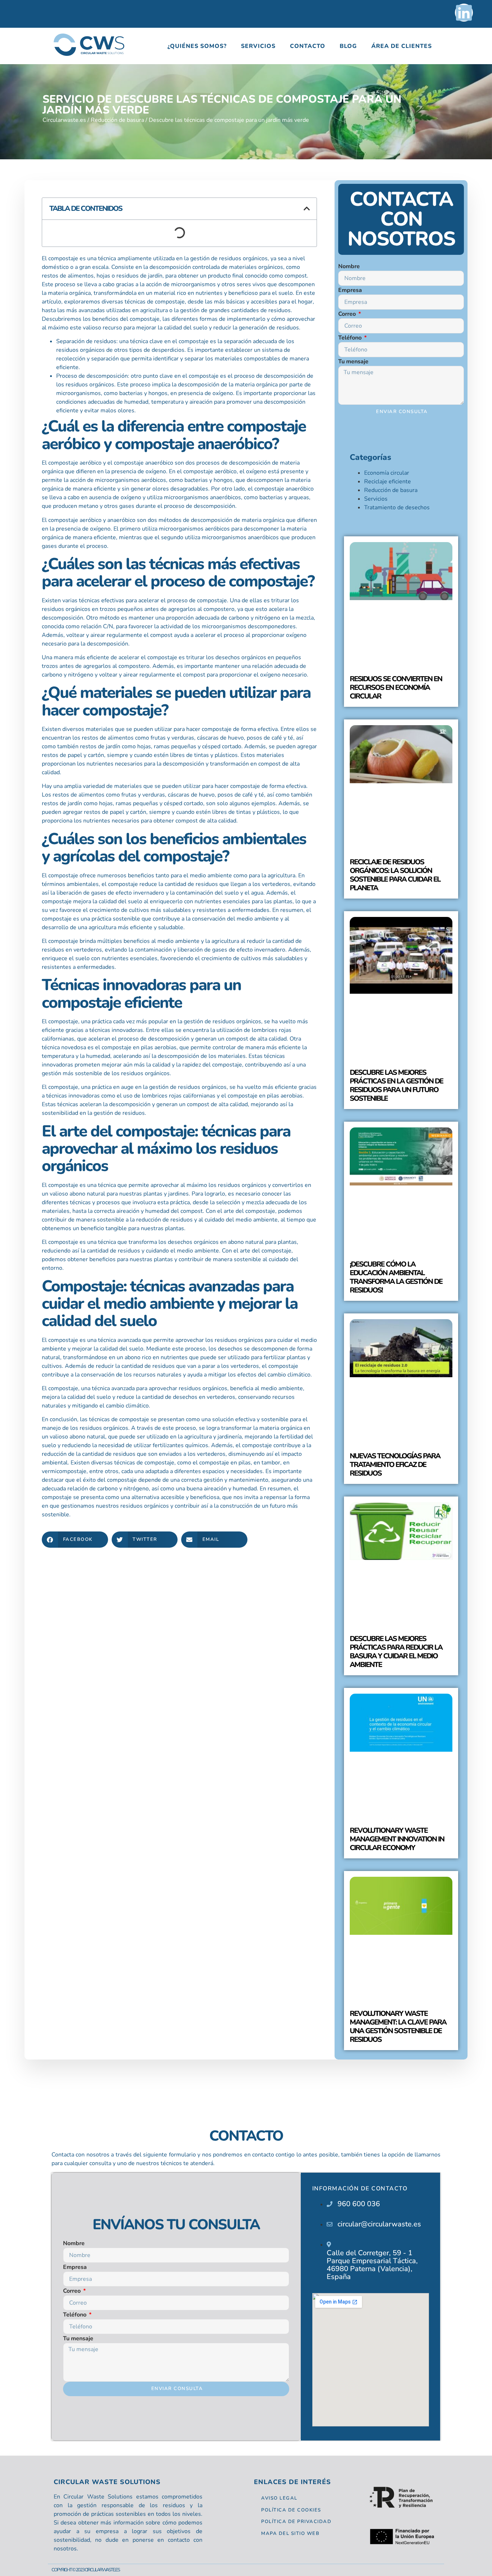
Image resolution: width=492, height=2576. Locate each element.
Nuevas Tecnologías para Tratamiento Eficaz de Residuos (395, 1465)
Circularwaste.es (64, 120)
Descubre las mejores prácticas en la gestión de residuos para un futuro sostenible (396, 1085)
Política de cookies (291, 2510)
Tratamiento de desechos (397, 507)
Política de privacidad (296, 2522)
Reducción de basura (117, 120)
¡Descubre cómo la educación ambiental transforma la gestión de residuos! (396, 1277)
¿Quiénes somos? (197, 46)
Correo (348, 314)
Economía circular (387, 473)
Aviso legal (279, 2498)
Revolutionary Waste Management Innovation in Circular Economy (397, 1839)
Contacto (308, 46)
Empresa (350, 290)
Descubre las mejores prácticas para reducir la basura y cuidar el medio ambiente (396, 1652)
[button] (307, 209)
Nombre (349, 266)
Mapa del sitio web (290, 2533)
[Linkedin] (464, 13)
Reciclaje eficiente (388, 482)
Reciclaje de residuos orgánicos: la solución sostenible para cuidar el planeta (395, 875)
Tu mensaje (353, 362)
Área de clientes (402, 46)
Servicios (258, 46)
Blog (348, 46)
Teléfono (351, 338)
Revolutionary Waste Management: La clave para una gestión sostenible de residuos (398, 2027)
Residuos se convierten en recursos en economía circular (396, 688)
